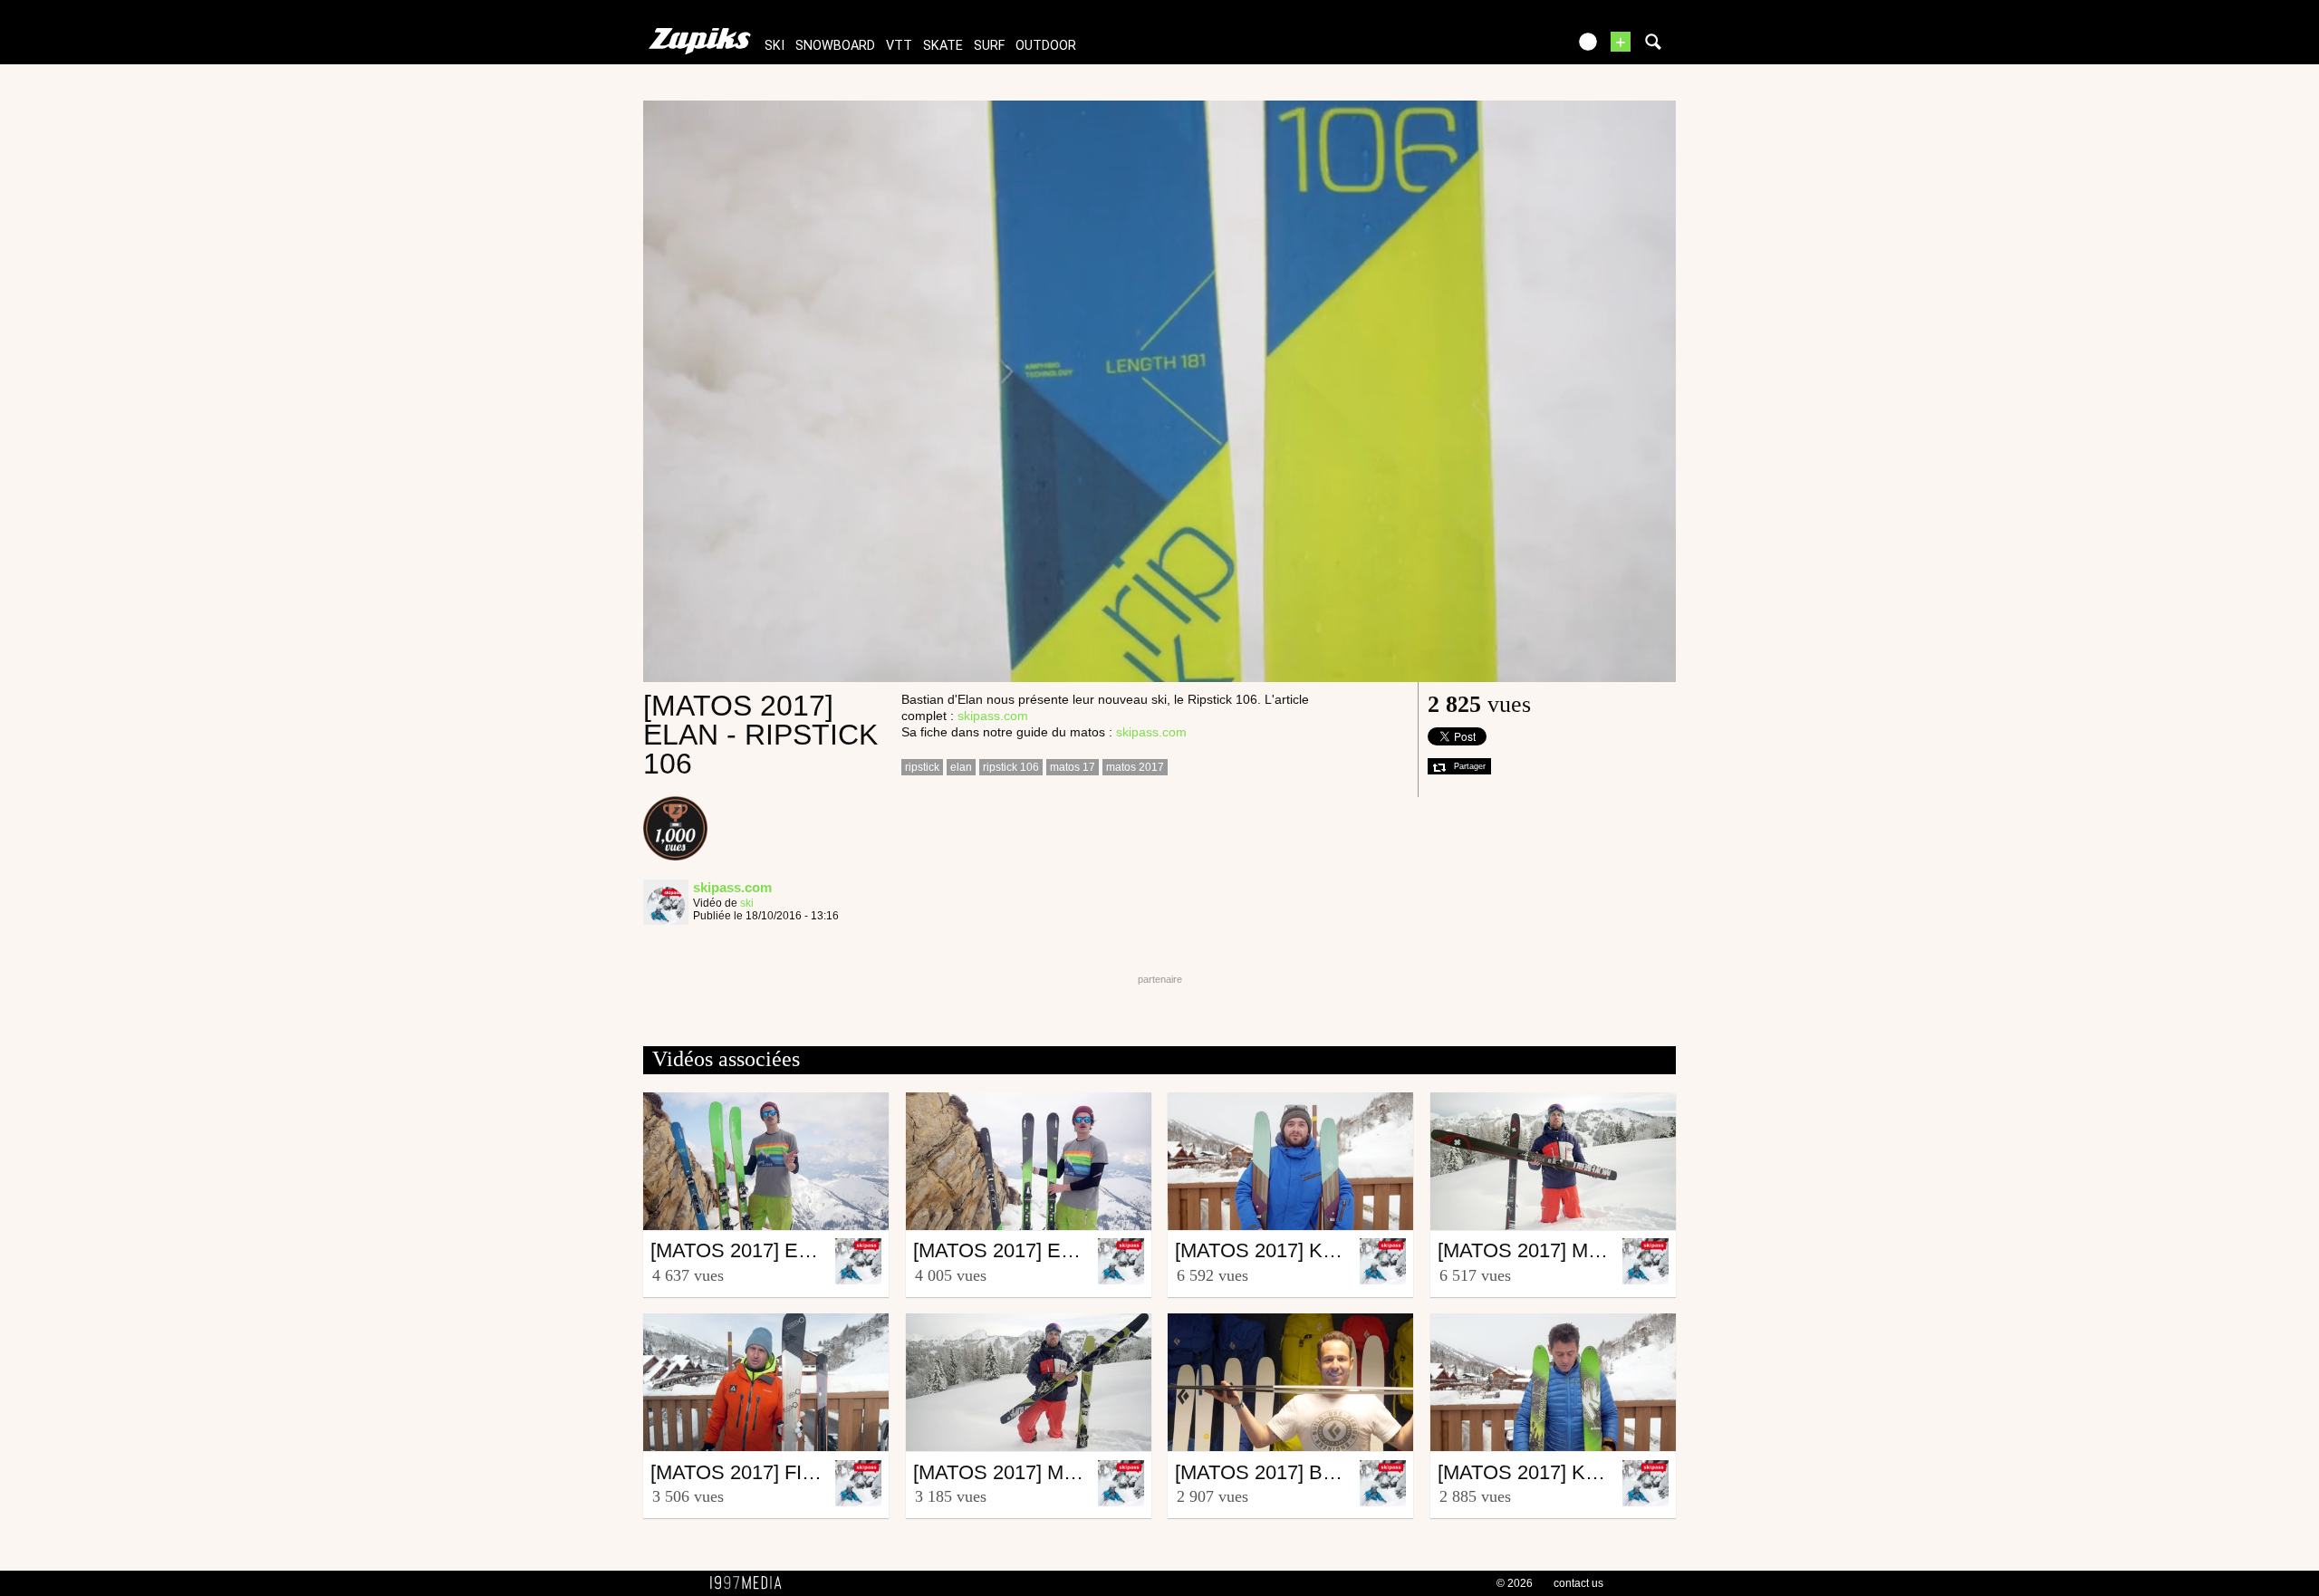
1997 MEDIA (751, 1583)
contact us (1578, 1583)
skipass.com (993, 716)
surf (989, 46)
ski (775, 46)
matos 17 (1073, 767)
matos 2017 (1135, 767)
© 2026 (1515, 1583)
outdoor (1046, 46)
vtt (899, 46)
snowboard (835, 46)
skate (943, 46)
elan (961, 767)
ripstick (922, 767)
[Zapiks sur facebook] (1515, 48)
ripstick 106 (1011, 767)
